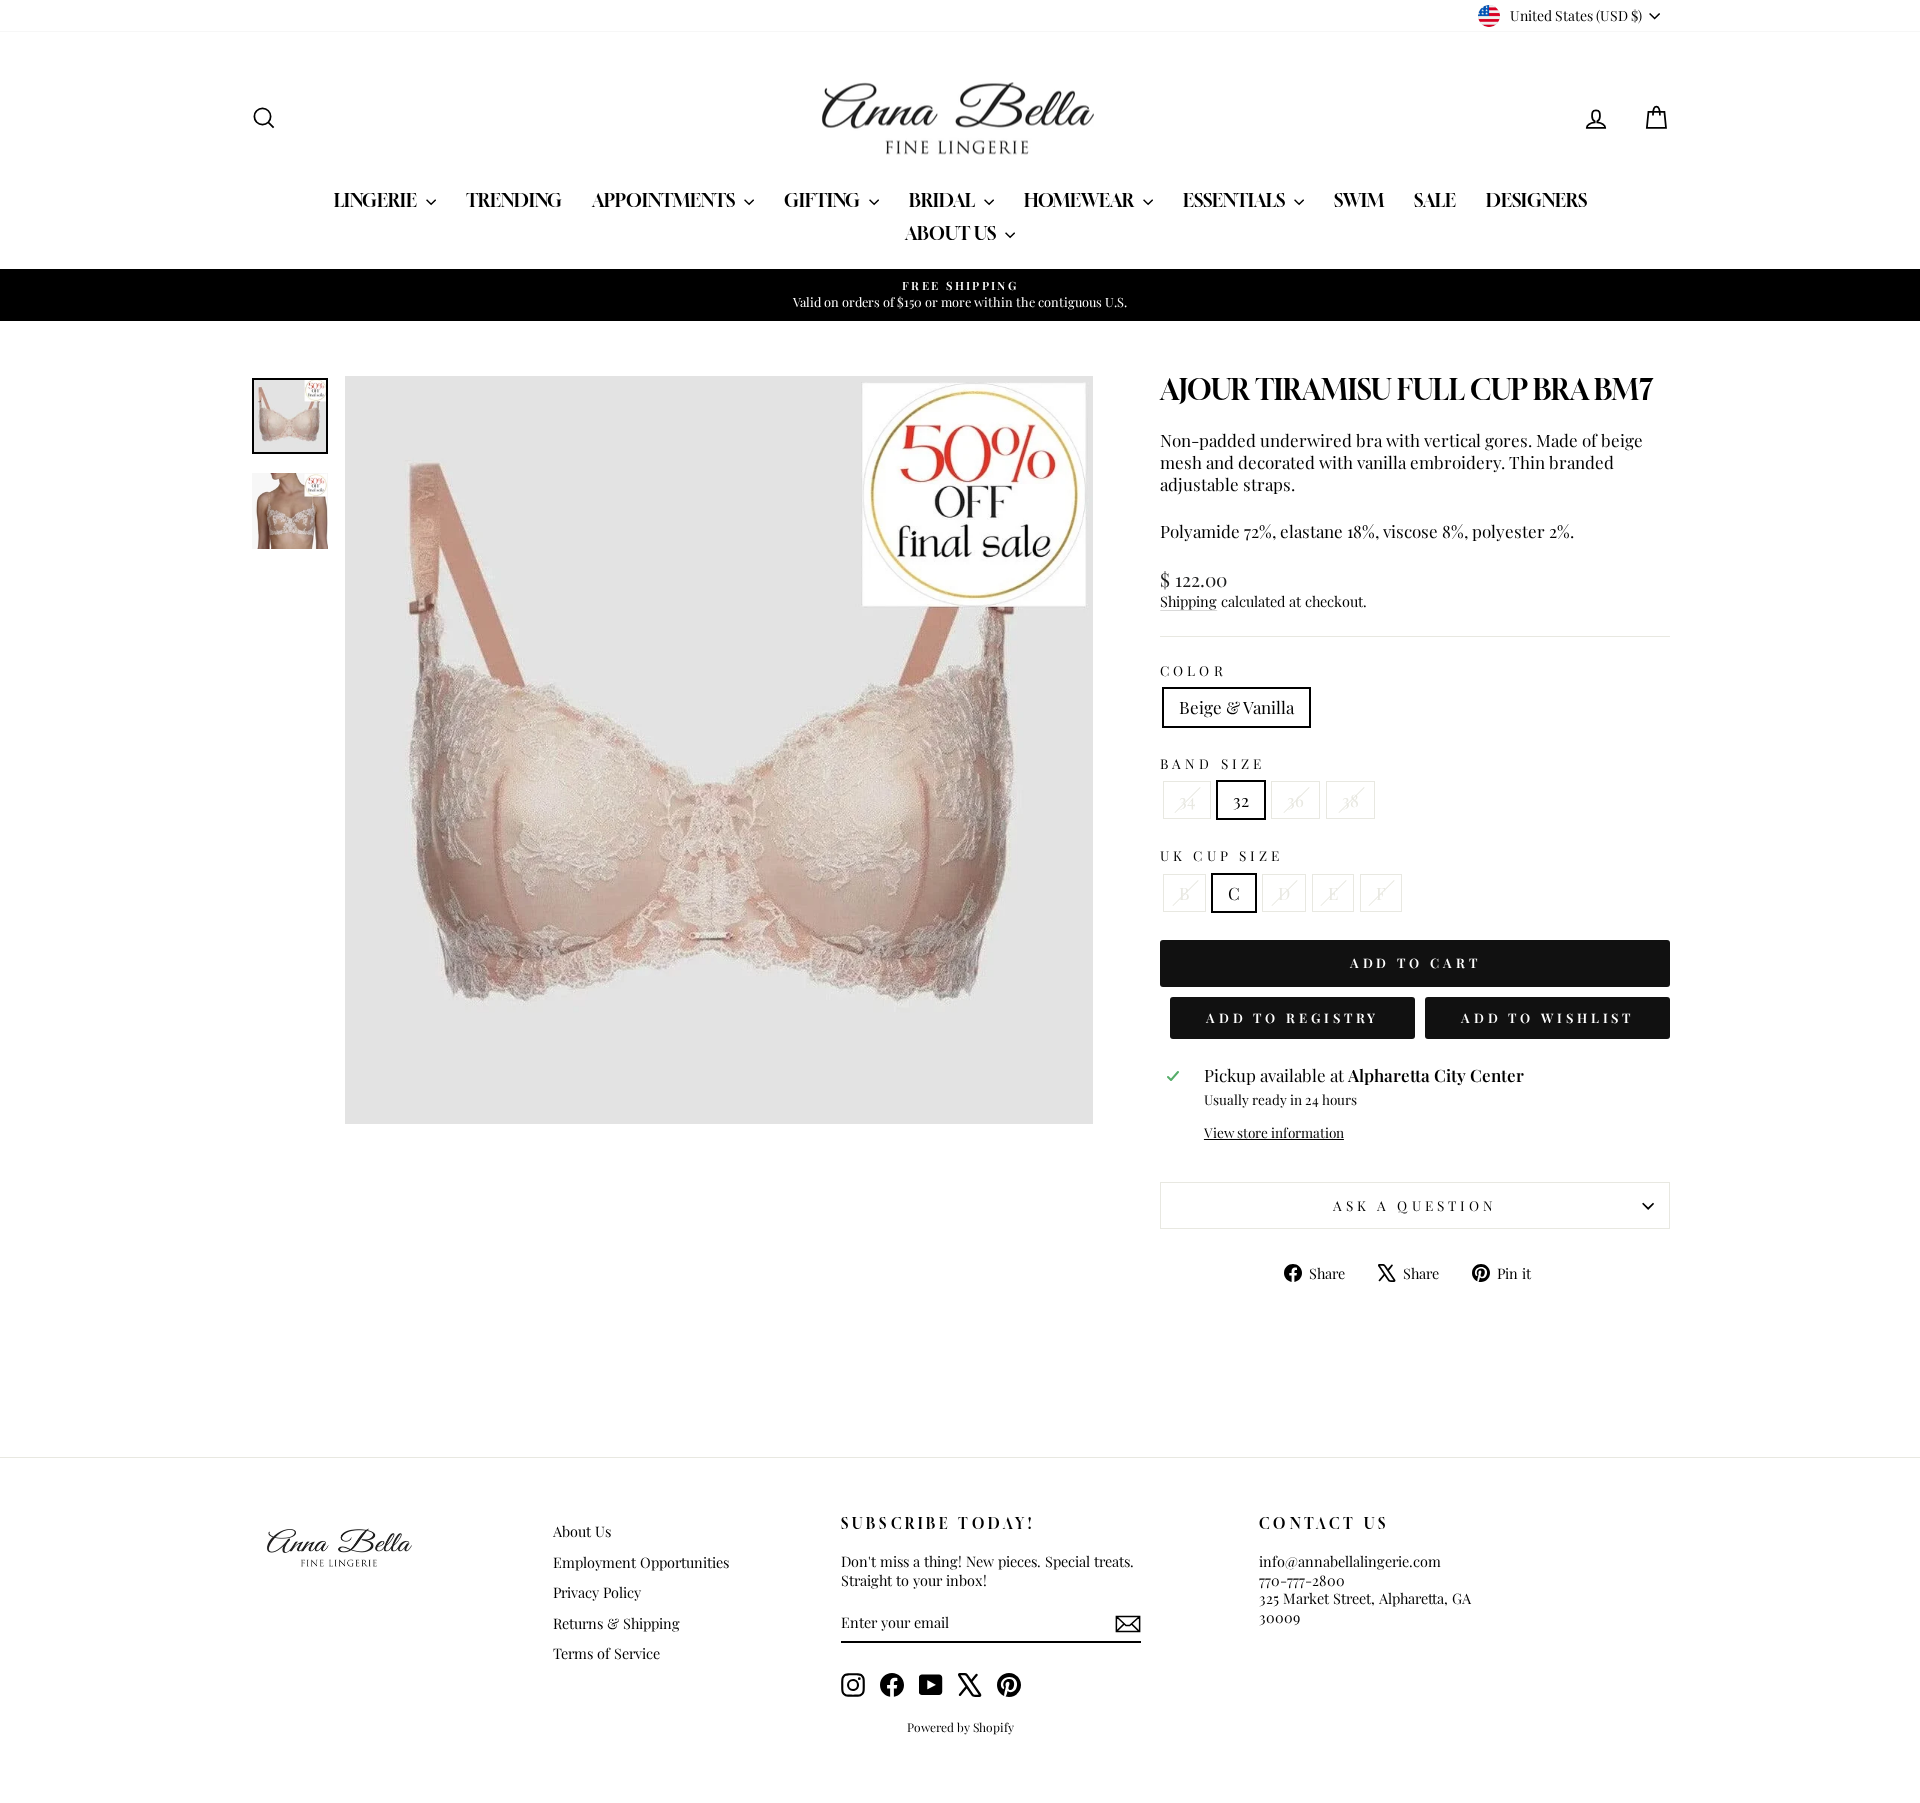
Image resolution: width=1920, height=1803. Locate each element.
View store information (1274, 1132)
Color (1193, 670)
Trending (514, 200)
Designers (1536, 200)
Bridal (944, 200)
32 (1241, 800)
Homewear (1081, 200)
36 (1295, 800)
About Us (952, 233)
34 (1187, 800)
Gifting (824, 200)
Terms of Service (606, 1653)
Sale (1435, 200)
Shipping (1188, 601)
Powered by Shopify (960, 1727)
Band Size (1212, 763)
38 (1350, 800)
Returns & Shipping (616, 1623)
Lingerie (377, 200)
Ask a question (1415, 1205)
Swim (1359, 200)
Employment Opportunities (641, 1562)
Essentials (1236, 200)
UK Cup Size (1221, 855)
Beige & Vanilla (1236, 707)
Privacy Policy (597, 1592)
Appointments (665, 200)
